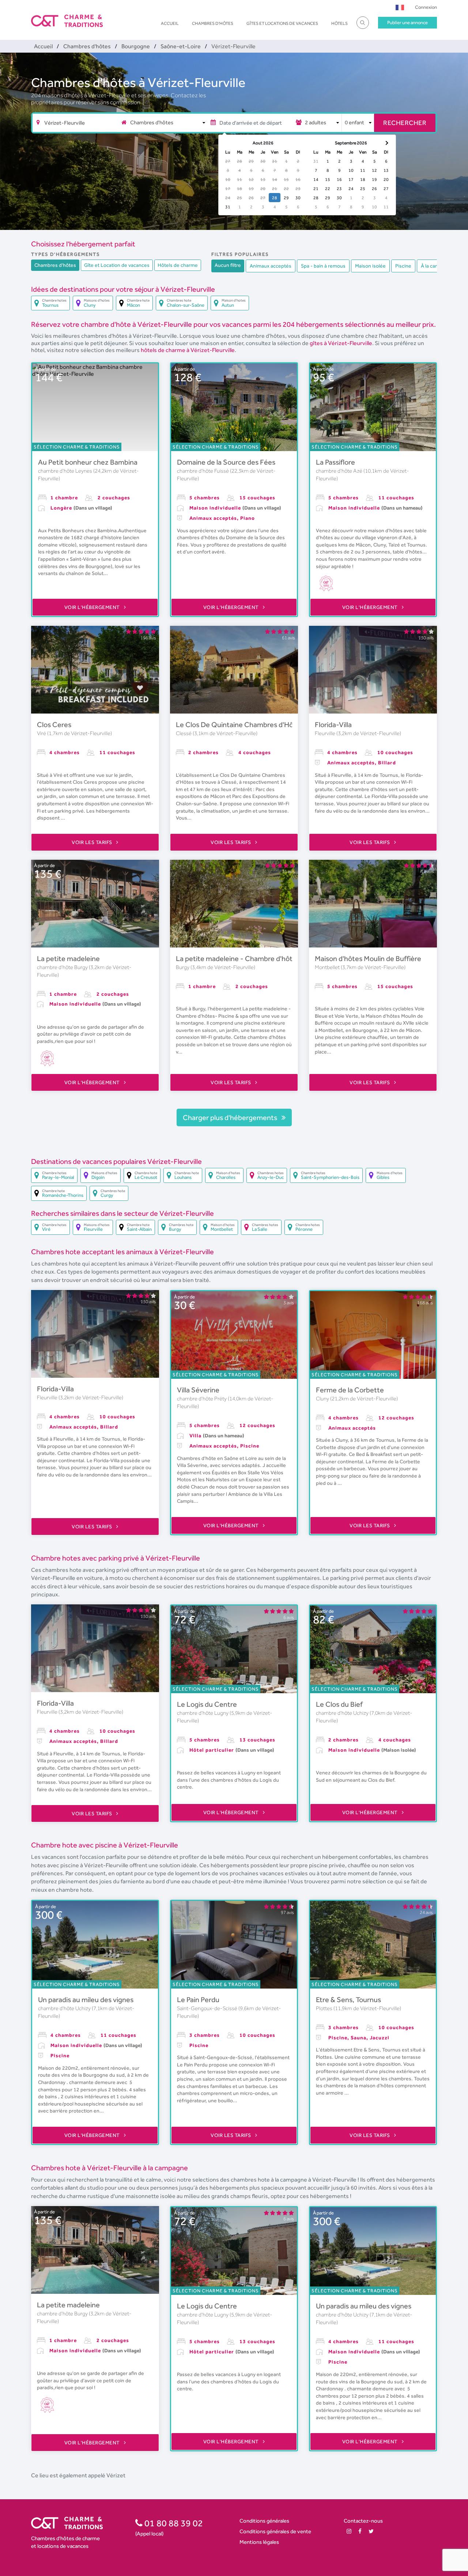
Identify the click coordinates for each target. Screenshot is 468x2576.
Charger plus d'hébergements (231, 1117)
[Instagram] (349, 2531)
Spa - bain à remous (323, 266)
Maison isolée (370, 266)
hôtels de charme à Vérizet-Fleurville (188, 350)
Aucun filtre (228, 265)
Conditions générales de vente (275, 2531)
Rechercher (405, 123)
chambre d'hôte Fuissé (203, 471)
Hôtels (339, 23)
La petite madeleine (68, 958)
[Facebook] (360, 2531)
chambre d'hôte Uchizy (343, 1713)
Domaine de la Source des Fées (226, 462)
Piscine (403, 266)
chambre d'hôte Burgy (63, 967)
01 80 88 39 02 (173, 2523)
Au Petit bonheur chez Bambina (88, 462)
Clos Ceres (54, 725)
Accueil (170, 23)
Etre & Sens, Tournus (348, 2000)
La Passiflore (335, 462)
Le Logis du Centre (207, 1704)
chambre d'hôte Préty (202, 1399)
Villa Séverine (198, 1390)
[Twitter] (371, 2531)
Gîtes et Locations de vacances (282, 23)
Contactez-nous (363, 2521)
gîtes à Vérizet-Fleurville (341, 343)
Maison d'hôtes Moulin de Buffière (368, 958)
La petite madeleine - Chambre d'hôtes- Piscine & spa (261, 958)
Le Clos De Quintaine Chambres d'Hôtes (240, 725)
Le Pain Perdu (198, 2000)
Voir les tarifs (93, 842)
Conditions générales (264, 2521)
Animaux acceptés (271, 266)
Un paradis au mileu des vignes (86, 2000)
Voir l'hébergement (93, 607)
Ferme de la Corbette (350, 1390)
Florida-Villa (333, 725)
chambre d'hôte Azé (340, 471)
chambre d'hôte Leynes (66, 471)
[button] (400, 7)
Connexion (426, 7)
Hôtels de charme (178, 265)
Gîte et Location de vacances (117, 265)
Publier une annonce (407, 22)
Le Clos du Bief (339, 1704)
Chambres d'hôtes (213, 23)
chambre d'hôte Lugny (203, 1713)
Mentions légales (259, 2542)
